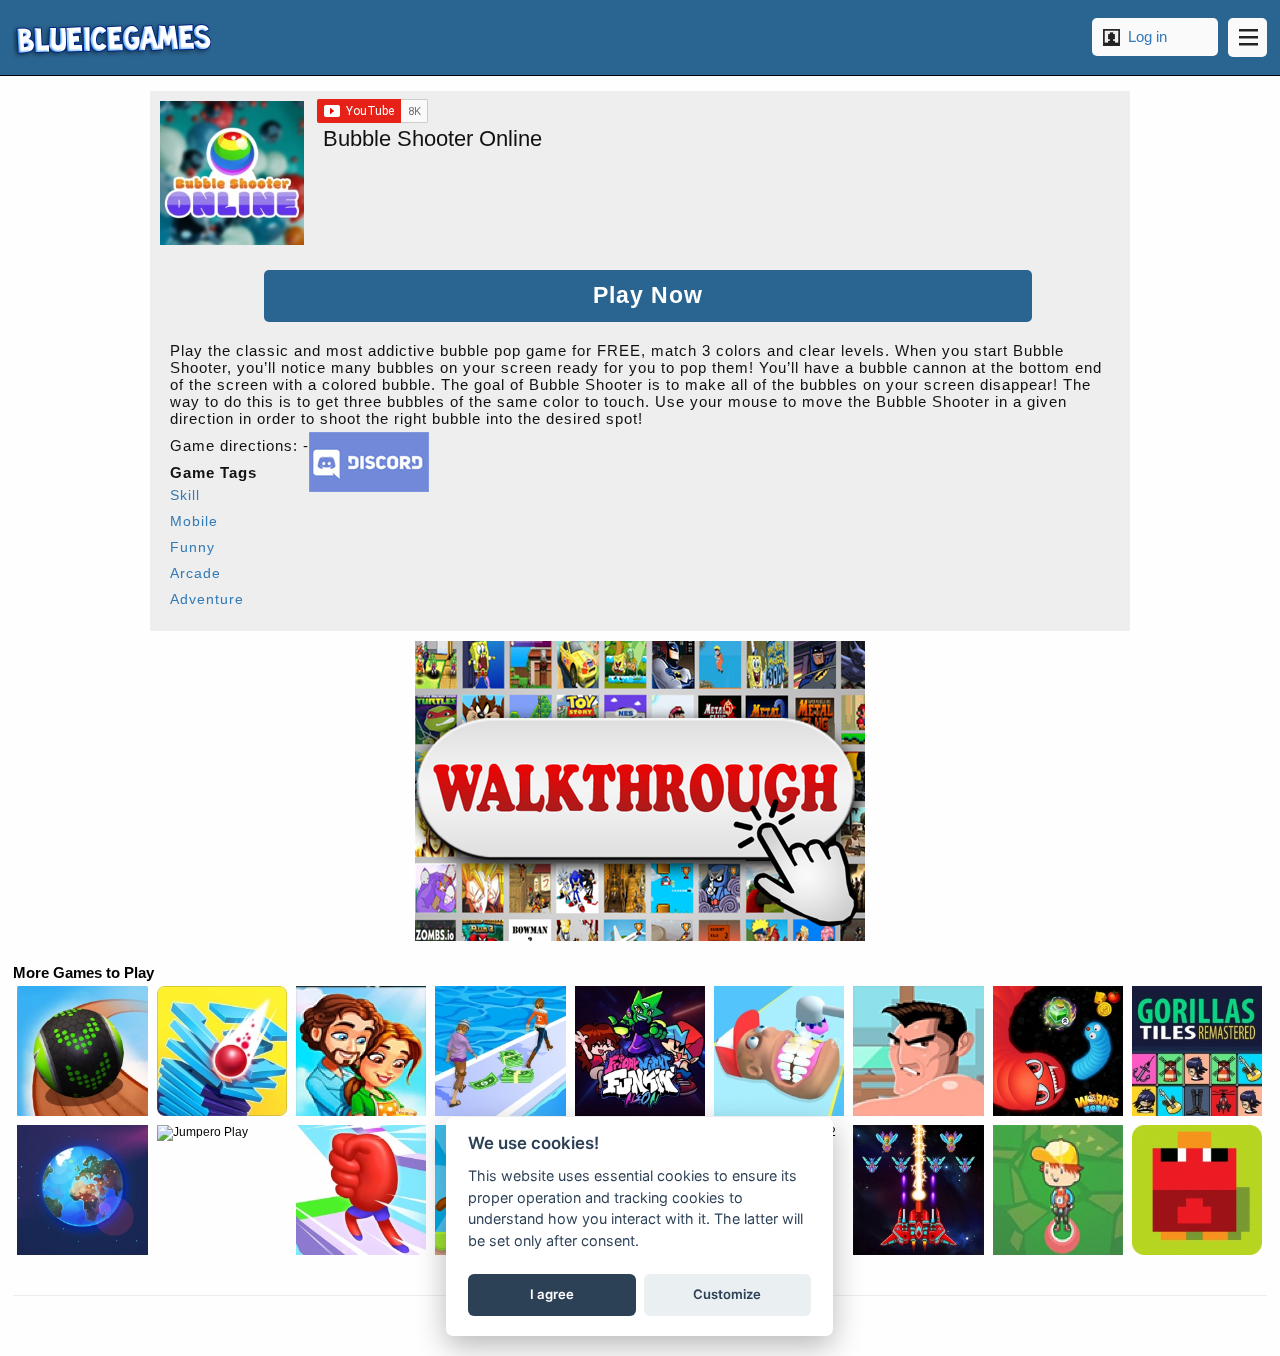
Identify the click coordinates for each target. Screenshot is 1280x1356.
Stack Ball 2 (222, 1051)
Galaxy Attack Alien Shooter (918, 1190)
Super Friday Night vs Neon (640, 1051)
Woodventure (1058, 1190)
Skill (185, 495)
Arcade (195, 573)
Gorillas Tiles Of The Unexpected (1197, 1051)
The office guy (918, 1051)
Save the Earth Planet (82, 1190)
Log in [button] (1147, 36)
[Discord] (369, 486)
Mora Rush (361, 1190)
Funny (192, 547)
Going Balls (82, 1051)
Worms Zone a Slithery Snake (1058, 1051)
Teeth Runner (779, 1051)
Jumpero (222, 1190)
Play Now (648, 295)
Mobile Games (112, 37)
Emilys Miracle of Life (361, 1051)
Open (1247, 37)
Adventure (207, 599)
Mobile (194, 521)
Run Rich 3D (500, 1051)
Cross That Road (1197, 1190)
